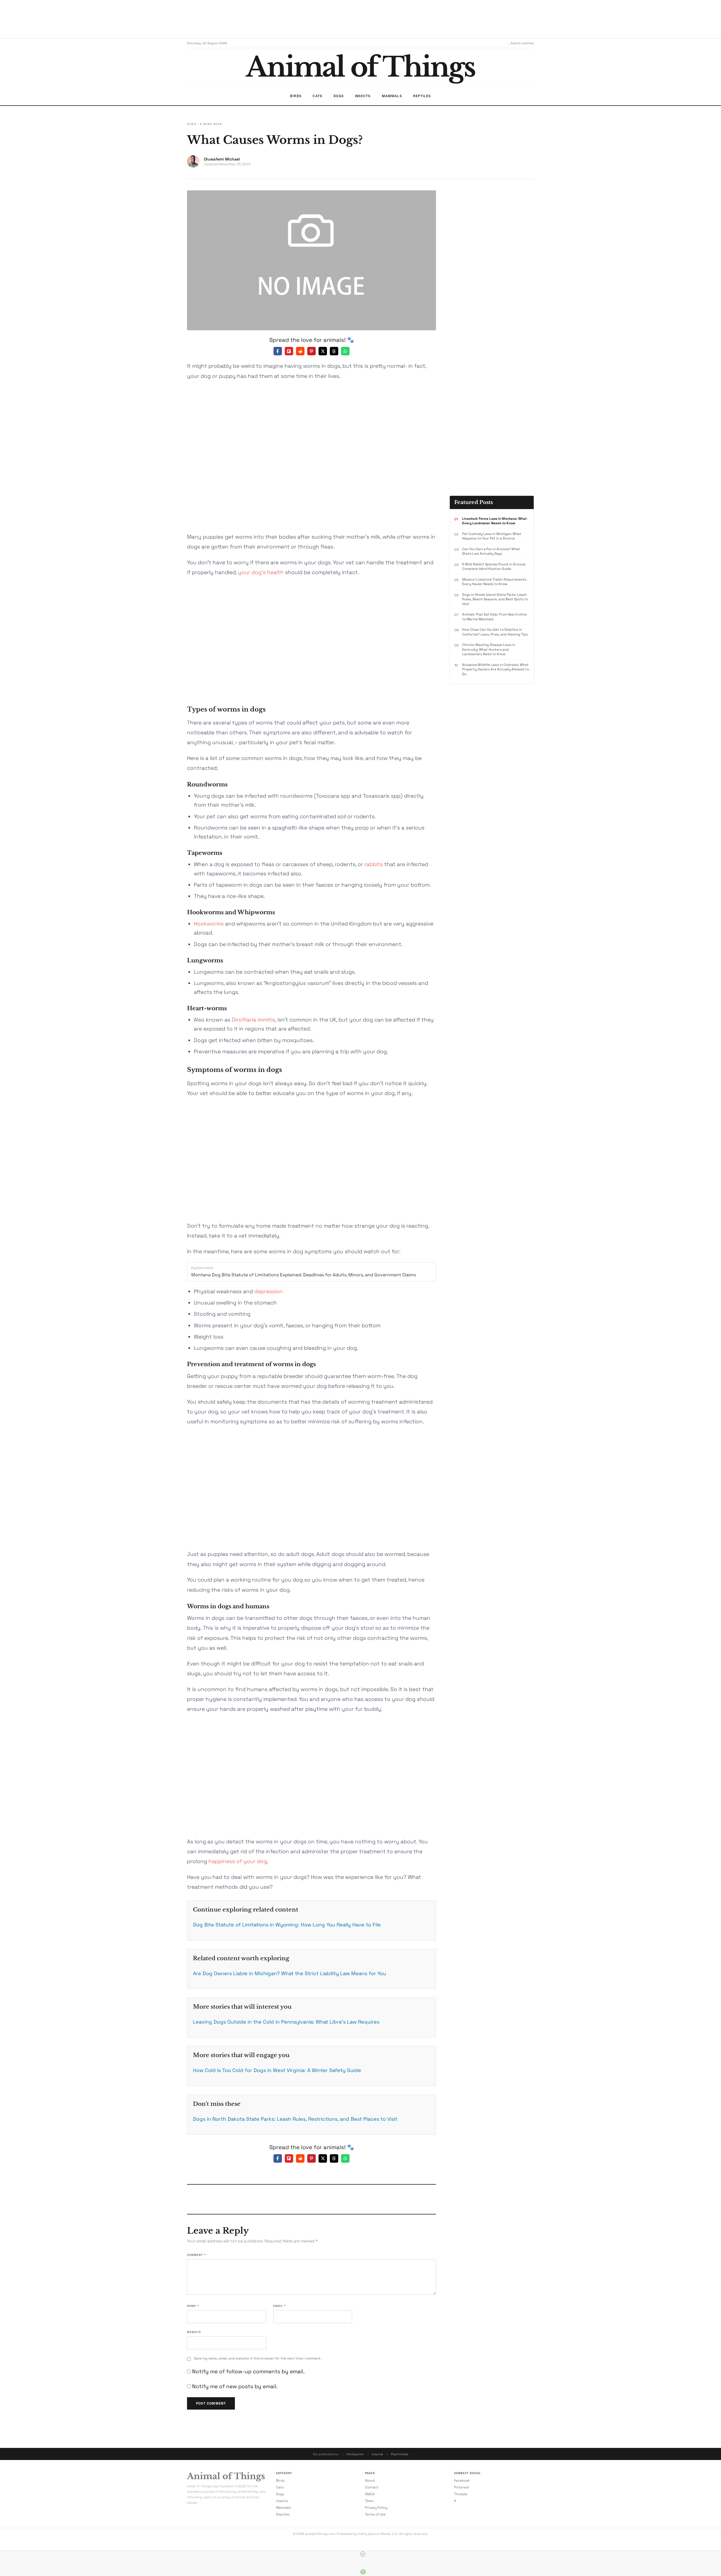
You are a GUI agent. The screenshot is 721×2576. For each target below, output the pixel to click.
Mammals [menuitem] (392, 96)
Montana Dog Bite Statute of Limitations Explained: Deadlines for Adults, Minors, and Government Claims (304, 1275)
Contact (372, 2487)
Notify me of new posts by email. (235, 2386)
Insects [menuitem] (363, 96)
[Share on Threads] (334, 351)
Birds (280, 2481)
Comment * (196, 2255)
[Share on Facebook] (278, 351)
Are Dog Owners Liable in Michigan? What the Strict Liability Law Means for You (290, 1973)
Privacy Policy (376, 2508)
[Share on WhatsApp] (345, 351)
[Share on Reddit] (300, 351)
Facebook (462, 2481)
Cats (280, 2487)
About (370, 2481)
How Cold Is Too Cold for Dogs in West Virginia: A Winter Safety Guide (277, 2070)
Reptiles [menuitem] (422, 96)
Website (194, 2332)
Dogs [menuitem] (339, 96)
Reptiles (283, 2514)
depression (269, 1291)
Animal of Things (226, 2476)
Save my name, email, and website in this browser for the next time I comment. (258, 2358)
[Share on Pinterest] (311, 351)
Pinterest (462, 2487)
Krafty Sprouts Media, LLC (378, 2534)
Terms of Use (375, 2514)
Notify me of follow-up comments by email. (248, 2371)
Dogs (192, 124)
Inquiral (377, 2454)
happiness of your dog (238, 1861)
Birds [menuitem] (296, 96)
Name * (193, 2306)
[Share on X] (323, 351)
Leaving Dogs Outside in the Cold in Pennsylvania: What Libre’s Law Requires (286, 2022)
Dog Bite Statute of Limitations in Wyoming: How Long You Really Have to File (287, 1925)
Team (369, 2501)
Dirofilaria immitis (253, 1020)
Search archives (522, 43)
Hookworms (209, 924)
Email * (279, 2306)
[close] (363, 2554)
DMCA (370, 2494)
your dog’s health (261, 572)
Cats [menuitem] (317, 96)
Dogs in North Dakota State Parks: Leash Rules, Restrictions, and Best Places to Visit (295, 2119)
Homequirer (355, 2454)
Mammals (283, 2508)
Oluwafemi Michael (222, 159)
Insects (282, 2501)
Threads (461, 2494)
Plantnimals (400, 2454)
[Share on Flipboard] (289, 351)
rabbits (374, 864)
